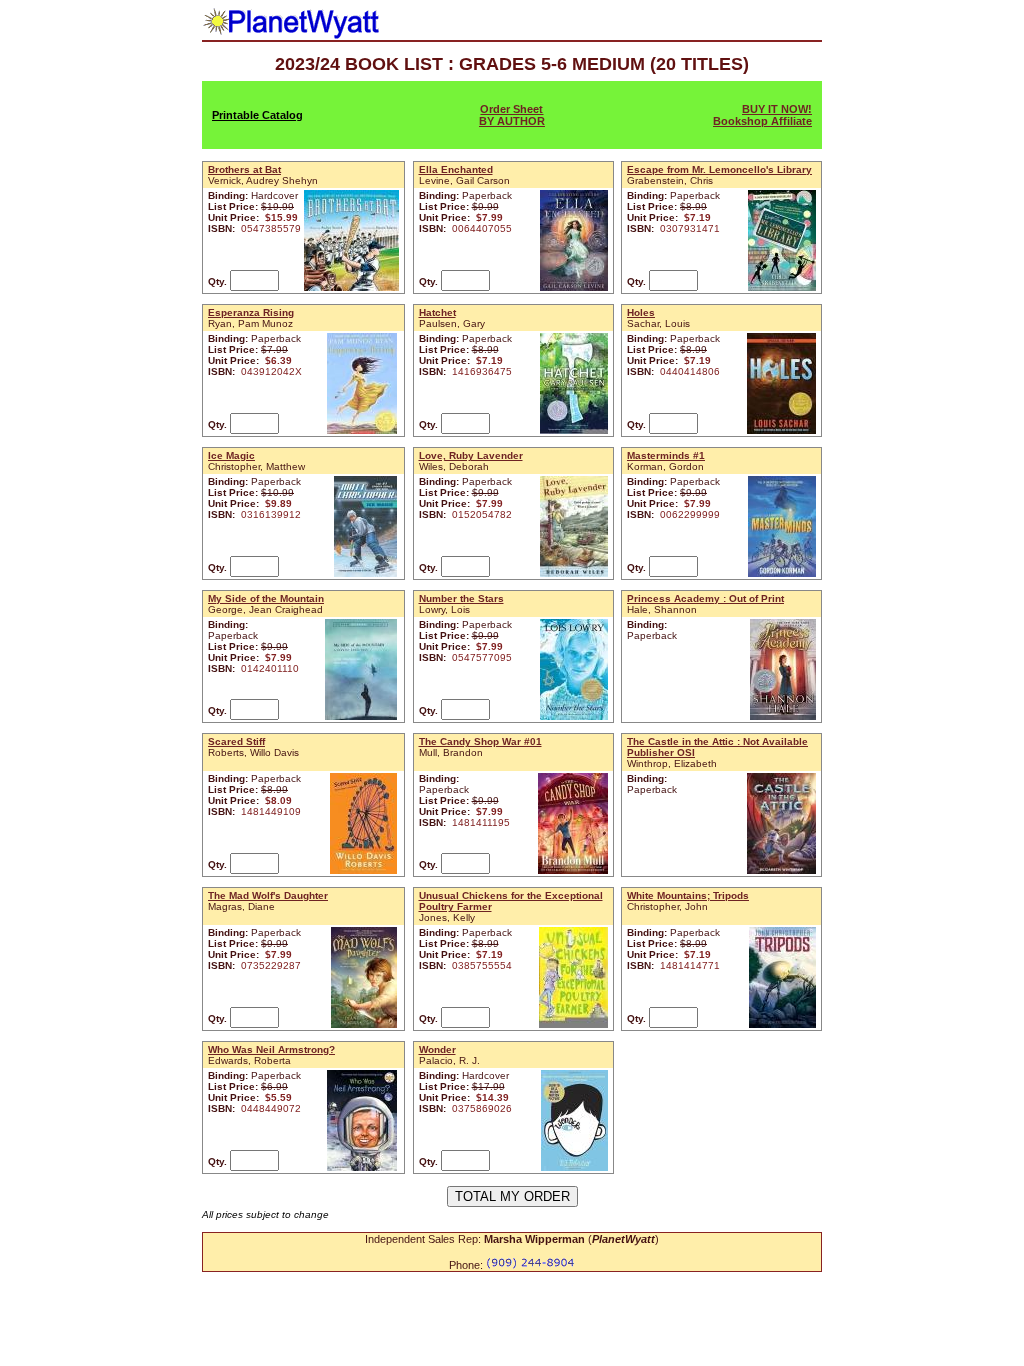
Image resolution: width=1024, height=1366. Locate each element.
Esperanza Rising (251, 312)
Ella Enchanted (456, 169)
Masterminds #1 (666, 455)
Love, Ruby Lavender (471, 455)
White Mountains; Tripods (688, 895)
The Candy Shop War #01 (480, 741)
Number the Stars (461, 598)
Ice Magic (231, 455)
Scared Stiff (236, 741)
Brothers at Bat (244, 169)
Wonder (437, 1049)
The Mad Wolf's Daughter (268, 895)
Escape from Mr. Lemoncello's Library (719, 169)
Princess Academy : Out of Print (705, 598)
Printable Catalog (257, 115)
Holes (641, 312)
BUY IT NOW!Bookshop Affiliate (762, 115)
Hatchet (437, 312)
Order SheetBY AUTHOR (512, 115)
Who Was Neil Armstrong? (271, 1049)
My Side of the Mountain (266, 598)
